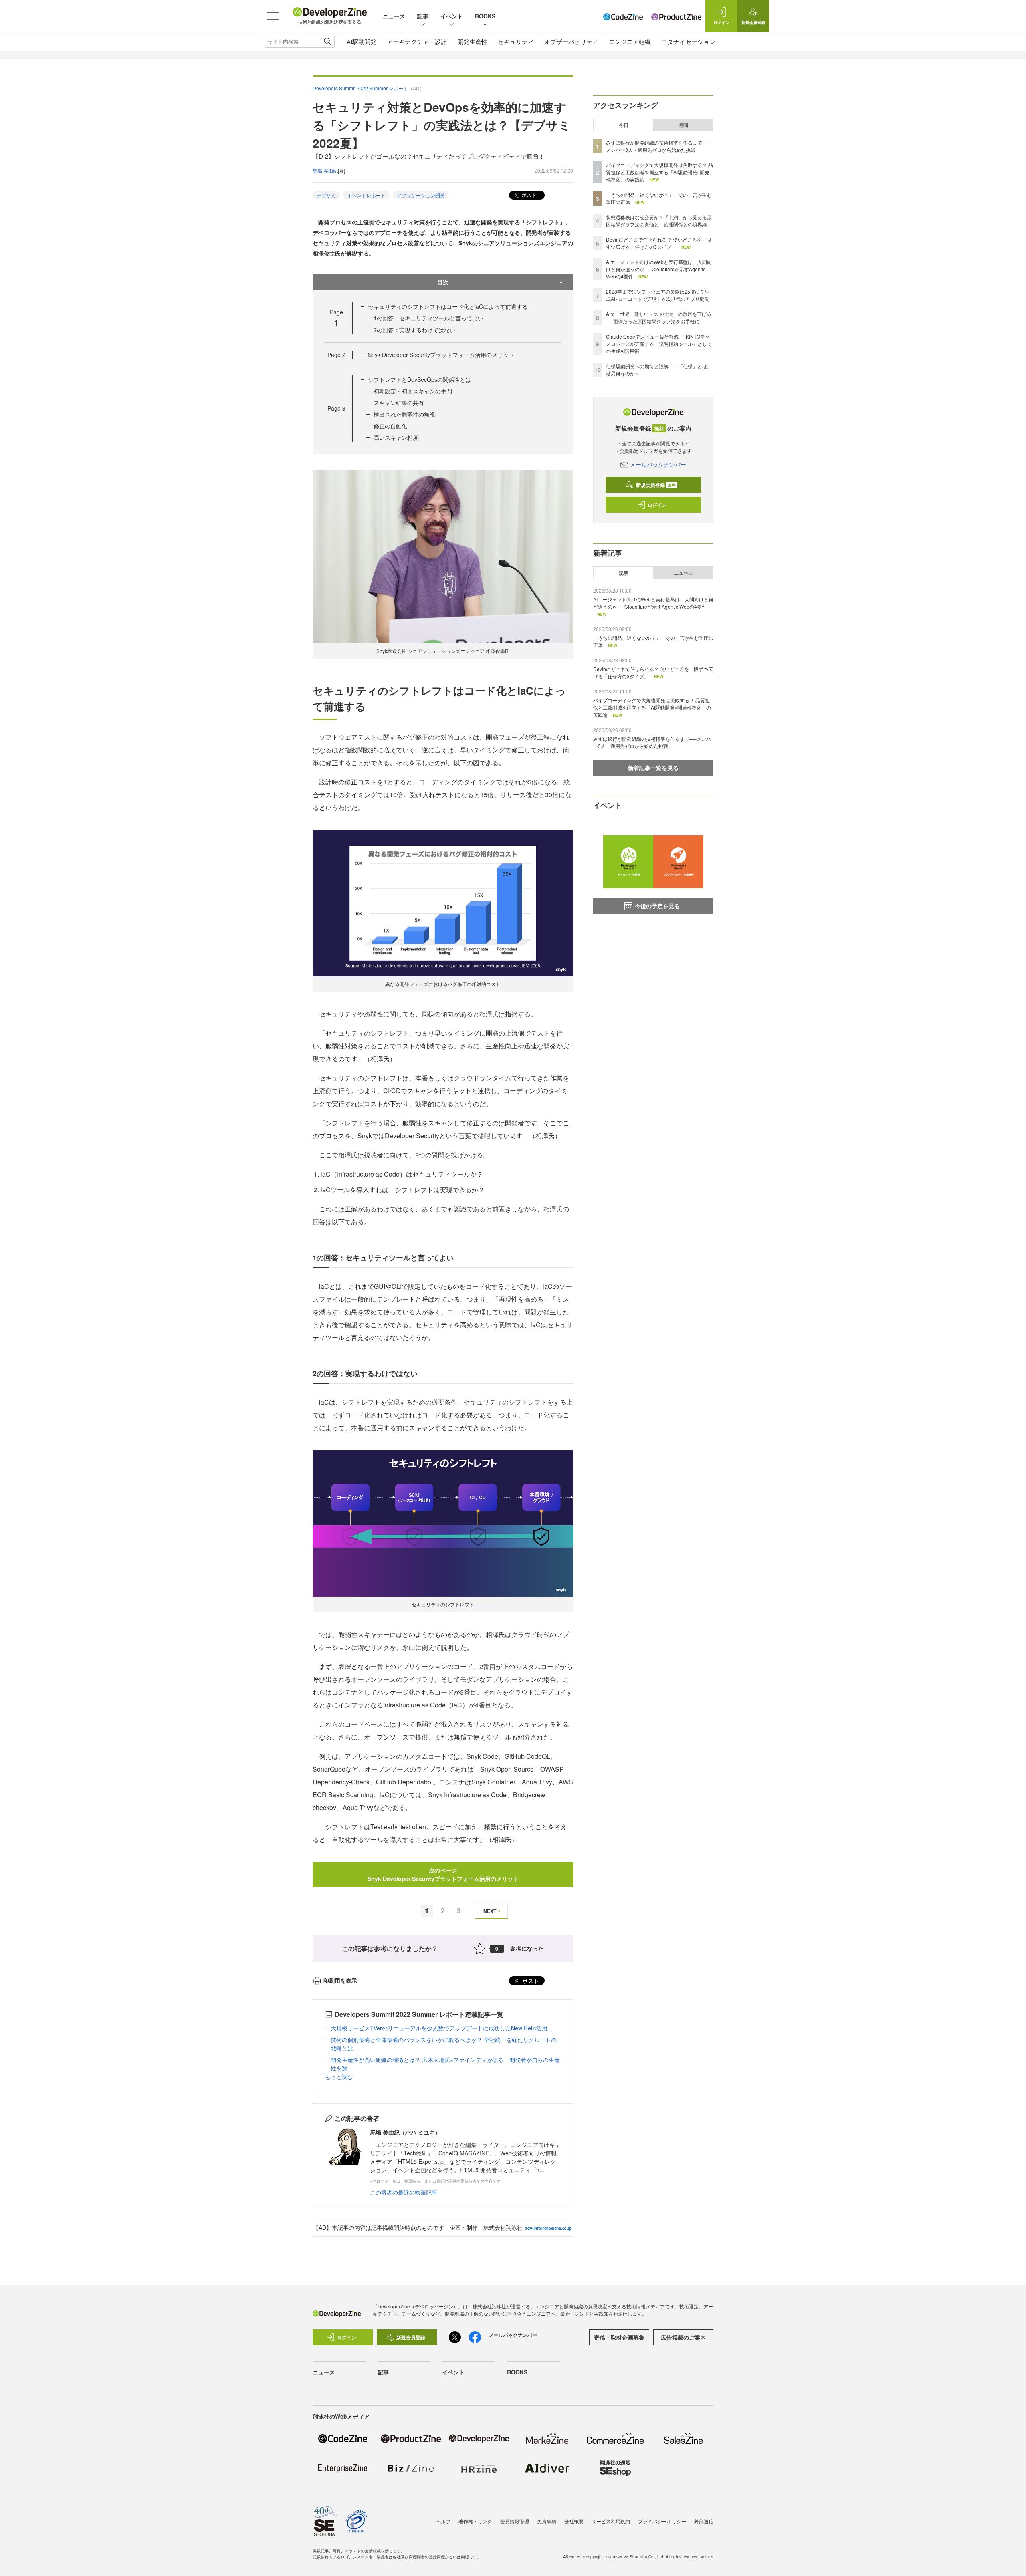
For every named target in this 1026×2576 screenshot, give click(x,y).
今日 (624, 125)
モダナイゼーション (688, 41)
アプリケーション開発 (421, 195)
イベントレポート (366, 195)
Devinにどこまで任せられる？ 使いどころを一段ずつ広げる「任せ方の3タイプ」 (659, 243)
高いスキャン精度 (396, 437)
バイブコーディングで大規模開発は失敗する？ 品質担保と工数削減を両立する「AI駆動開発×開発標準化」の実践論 (659, 172)
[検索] (328, 42)
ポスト (528, 195)
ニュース (394, 16)
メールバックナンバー (658, 464)
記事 (423, 16)
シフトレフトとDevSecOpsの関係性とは (419, 379)
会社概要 (574, 2521)
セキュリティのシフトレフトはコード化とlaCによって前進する (448, 306)
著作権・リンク (475, 2521)
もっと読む (339, 2076)
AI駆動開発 (362, 41)
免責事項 (547, 2521)
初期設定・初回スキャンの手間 (413, 391)
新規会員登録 (656, 485)
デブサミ (326, 195)
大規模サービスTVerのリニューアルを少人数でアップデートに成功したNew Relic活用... (441, 2028)
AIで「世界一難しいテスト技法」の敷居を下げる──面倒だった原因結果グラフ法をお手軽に (659, 317)
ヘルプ (443, 2521)
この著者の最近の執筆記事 (404, 2192)
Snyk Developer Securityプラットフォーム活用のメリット (441, 355)
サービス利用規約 (611, 2521)
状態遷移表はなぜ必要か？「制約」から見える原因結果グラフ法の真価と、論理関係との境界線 (659, 221)
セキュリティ (516, 41)
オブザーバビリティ (571, 41)
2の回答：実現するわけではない (414, 330)
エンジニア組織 (630, 41)
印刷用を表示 (340, 1980)
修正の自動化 (390, 426)
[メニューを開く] (273, 16)
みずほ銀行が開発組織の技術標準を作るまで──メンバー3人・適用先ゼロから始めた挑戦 (658, 146)
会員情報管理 (515, 2521)
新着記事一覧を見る (653, 768)
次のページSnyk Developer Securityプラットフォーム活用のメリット (443, 1874)
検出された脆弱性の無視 (404, 414)
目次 (443, 282)
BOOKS (485, 16)
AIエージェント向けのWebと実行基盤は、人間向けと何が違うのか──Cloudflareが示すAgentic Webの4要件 (659, 269)
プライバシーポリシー (662, 2521)
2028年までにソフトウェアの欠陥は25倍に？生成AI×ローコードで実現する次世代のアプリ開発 (658, 295)
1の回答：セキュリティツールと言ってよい (428, 318)
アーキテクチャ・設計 (417, 41)
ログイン (657, 505)
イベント (452, 16)
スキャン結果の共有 (399, 403)
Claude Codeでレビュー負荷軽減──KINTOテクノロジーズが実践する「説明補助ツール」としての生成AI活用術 (659, 344)
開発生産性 (472, 41)
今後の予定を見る (657, 906)
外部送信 (704, 2521)
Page (336, 355)
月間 (683, 125)
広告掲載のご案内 (683, 2337)
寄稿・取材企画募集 (619, 2337)
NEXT (490, 1911)
